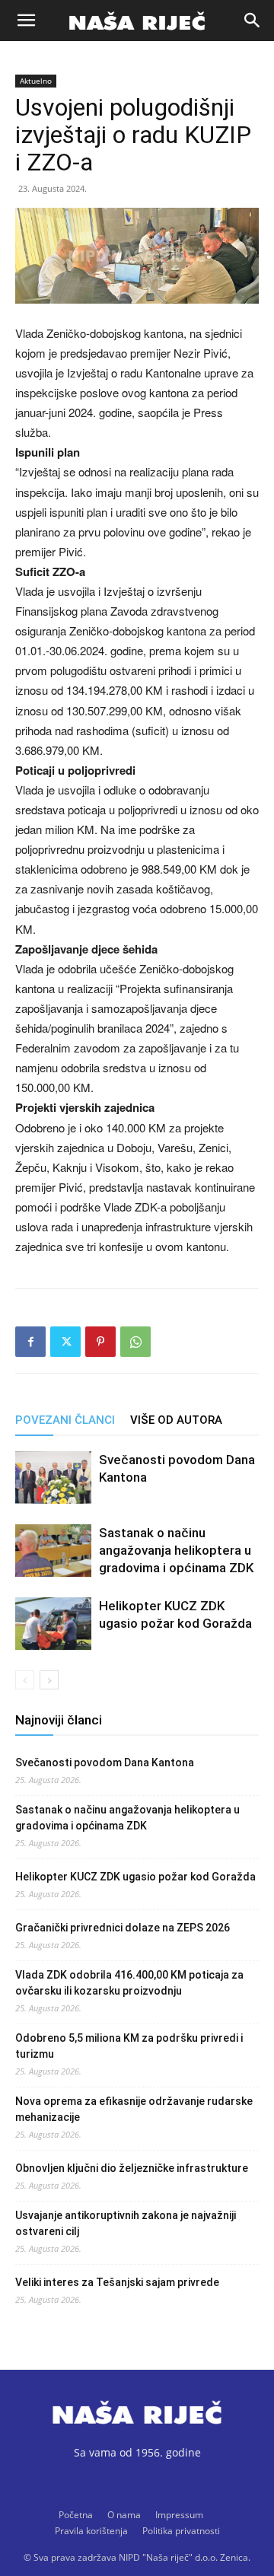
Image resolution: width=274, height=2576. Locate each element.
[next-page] (49, 1680)
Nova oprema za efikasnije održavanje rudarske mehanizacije (134, 2109)
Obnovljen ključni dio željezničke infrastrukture (132, 2168)
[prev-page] (25, 1680)
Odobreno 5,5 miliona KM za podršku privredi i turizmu (129, 2046)
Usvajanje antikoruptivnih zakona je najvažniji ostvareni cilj (126, 2223)
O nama (124, 2515)
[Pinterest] (100, 1342)
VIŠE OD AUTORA (176, 1420)
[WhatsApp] (135, 1342)
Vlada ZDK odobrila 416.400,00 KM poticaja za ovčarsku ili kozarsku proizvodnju (129, 1983)
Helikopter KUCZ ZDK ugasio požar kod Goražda (135, 1877)
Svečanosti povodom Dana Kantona (105, 1762)
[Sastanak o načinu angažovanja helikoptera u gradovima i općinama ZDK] (53, 1551)
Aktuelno (36, 81)
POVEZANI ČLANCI (65, 1420)
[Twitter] (65, 1342)
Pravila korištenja (91, 2531)
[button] (26, 21)
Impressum (179, 2515)
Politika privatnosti (181, 2531)
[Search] (253, 21)
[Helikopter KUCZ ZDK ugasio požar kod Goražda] (53, 1624)
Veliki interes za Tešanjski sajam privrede (117, 2282)
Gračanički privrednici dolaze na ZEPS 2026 (123, 1928)
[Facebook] (30, 1342)
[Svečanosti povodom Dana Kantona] (53, 1477)
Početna (76, 2515)
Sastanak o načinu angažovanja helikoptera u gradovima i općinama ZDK (176, 1550)
